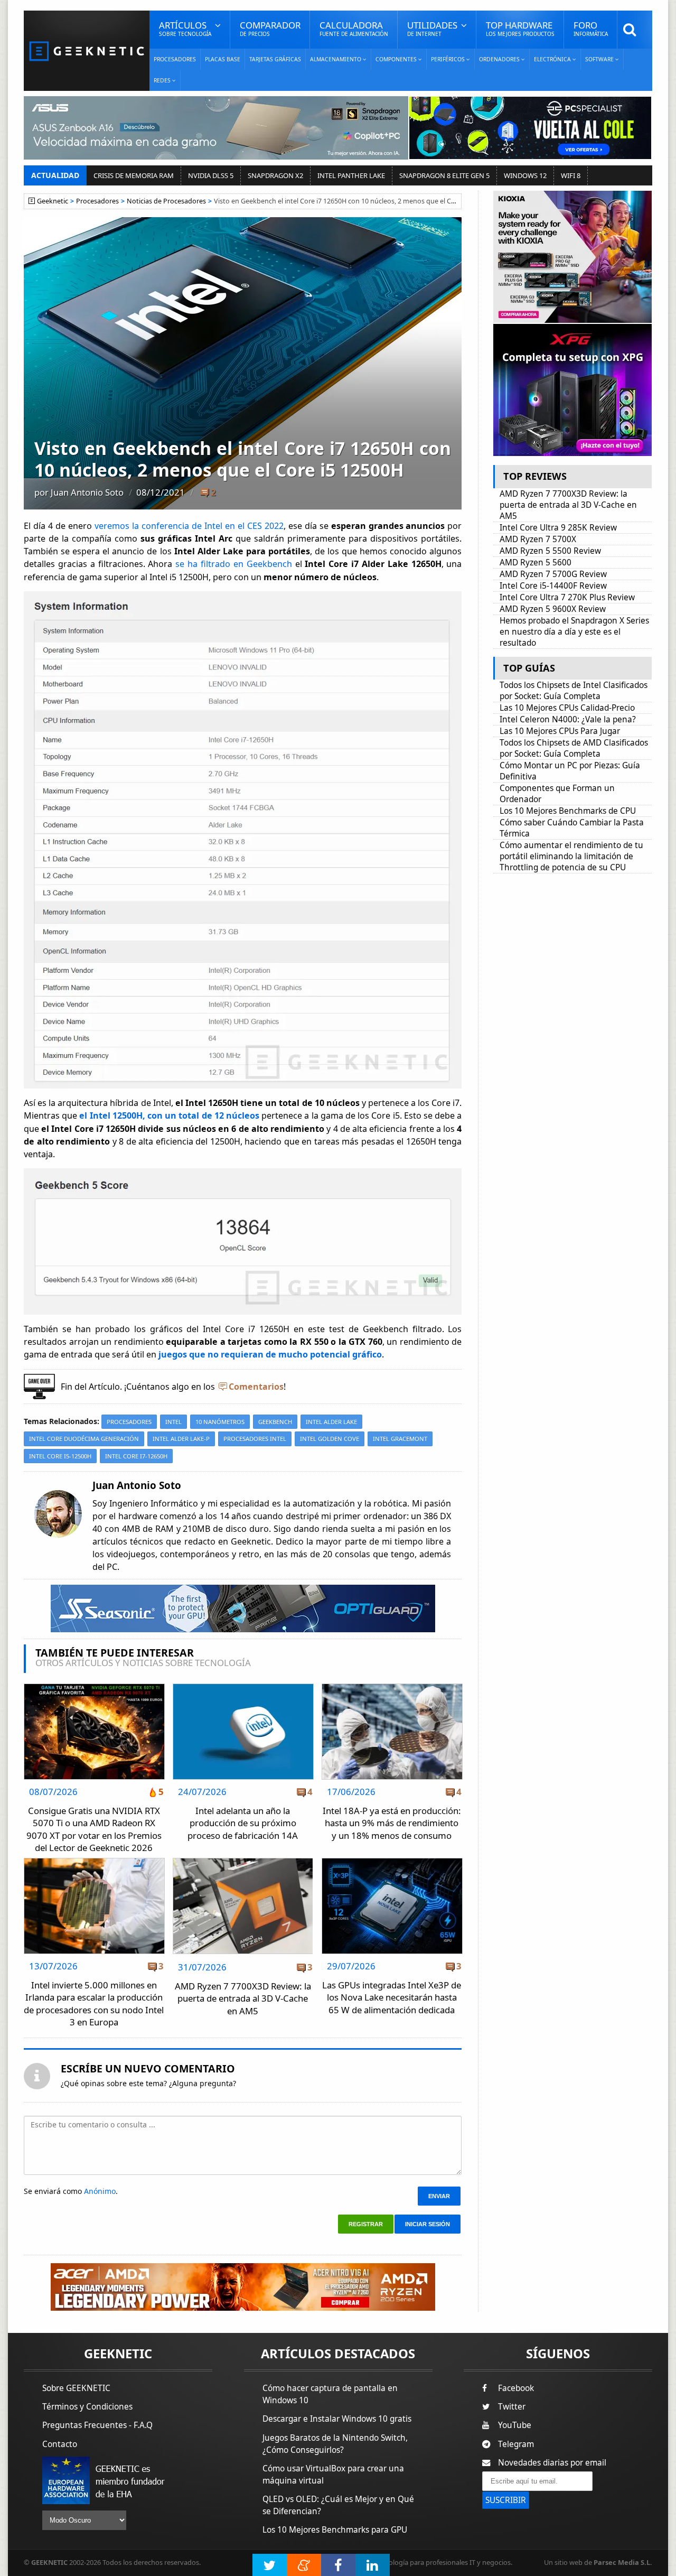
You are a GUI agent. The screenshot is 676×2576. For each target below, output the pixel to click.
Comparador (270, 28)
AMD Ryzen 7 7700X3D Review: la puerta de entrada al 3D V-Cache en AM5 (243, 1998)
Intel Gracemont (400, 1439)
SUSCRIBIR (506, 2500)
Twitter (512, 2407)
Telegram (516, 2444)
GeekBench (275, 1422)
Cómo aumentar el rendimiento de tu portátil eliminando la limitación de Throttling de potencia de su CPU (571, 856)
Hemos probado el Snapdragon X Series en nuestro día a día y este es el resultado (574, 632)
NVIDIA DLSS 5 (211, 175)
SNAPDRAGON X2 (275, 175)
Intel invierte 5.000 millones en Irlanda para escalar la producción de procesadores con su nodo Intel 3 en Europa (94, 2004)
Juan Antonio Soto (87, 492)
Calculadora (354, 28)
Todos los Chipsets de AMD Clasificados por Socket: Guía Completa (574, 748)
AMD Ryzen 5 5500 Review (550, 551)
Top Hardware (520, 28)
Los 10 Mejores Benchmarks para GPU (335, 2530)
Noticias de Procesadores (166, 201)
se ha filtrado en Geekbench (233, 564)
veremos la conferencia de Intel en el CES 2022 (189, 526)
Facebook (516, 2388)
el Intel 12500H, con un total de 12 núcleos (169, 1115)
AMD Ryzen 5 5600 (536, 562)
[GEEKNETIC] (87, 50)
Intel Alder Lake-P (181, 1439)
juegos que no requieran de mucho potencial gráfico (270, 1354)
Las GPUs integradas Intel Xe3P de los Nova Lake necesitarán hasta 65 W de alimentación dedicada (392, 1997)
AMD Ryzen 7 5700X (538, 539)
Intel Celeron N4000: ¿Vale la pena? (568, 719)
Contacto (60, 2444)
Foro (591, 28)
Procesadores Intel (255, 1439)
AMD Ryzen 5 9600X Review (553, 609)
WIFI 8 (571, 175)
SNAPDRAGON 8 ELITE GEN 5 (444, 175)
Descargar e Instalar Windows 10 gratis (337, 2419)
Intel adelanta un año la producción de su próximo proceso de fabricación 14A (243, 1823)
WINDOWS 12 (525, 175)
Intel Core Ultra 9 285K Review (558, 528)
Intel (173, 1422)
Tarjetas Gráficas (275, 59)
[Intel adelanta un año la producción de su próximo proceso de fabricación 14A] (243, 1687)
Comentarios (256, 1387)
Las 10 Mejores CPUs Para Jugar (560, 731)
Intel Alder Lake (331, 1422)
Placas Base (223, 59)
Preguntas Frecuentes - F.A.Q (97, 2425)
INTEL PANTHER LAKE (351, 175)
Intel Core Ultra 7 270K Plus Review (567, 597)
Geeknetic (53, 201)
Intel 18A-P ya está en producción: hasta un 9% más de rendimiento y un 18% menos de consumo (392, 1823)
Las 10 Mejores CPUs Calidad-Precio (567, 708)
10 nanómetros (220, 1422)
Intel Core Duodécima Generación (84, 1439)
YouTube (515, 2425)
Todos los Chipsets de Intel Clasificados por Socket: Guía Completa (574, 691)
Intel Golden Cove (330, 1439)
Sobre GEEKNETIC (76, 2388)
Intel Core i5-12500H (60, 1456)
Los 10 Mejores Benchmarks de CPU (568, 811)
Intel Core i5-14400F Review (553, 586)
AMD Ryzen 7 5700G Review (553, 574)
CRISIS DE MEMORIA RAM (134, 175)
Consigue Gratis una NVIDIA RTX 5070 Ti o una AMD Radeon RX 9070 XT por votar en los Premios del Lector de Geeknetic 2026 (94, 1829)
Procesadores (175, 59)
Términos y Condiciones (87, 2407)
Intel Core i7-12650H (136, 1456)
